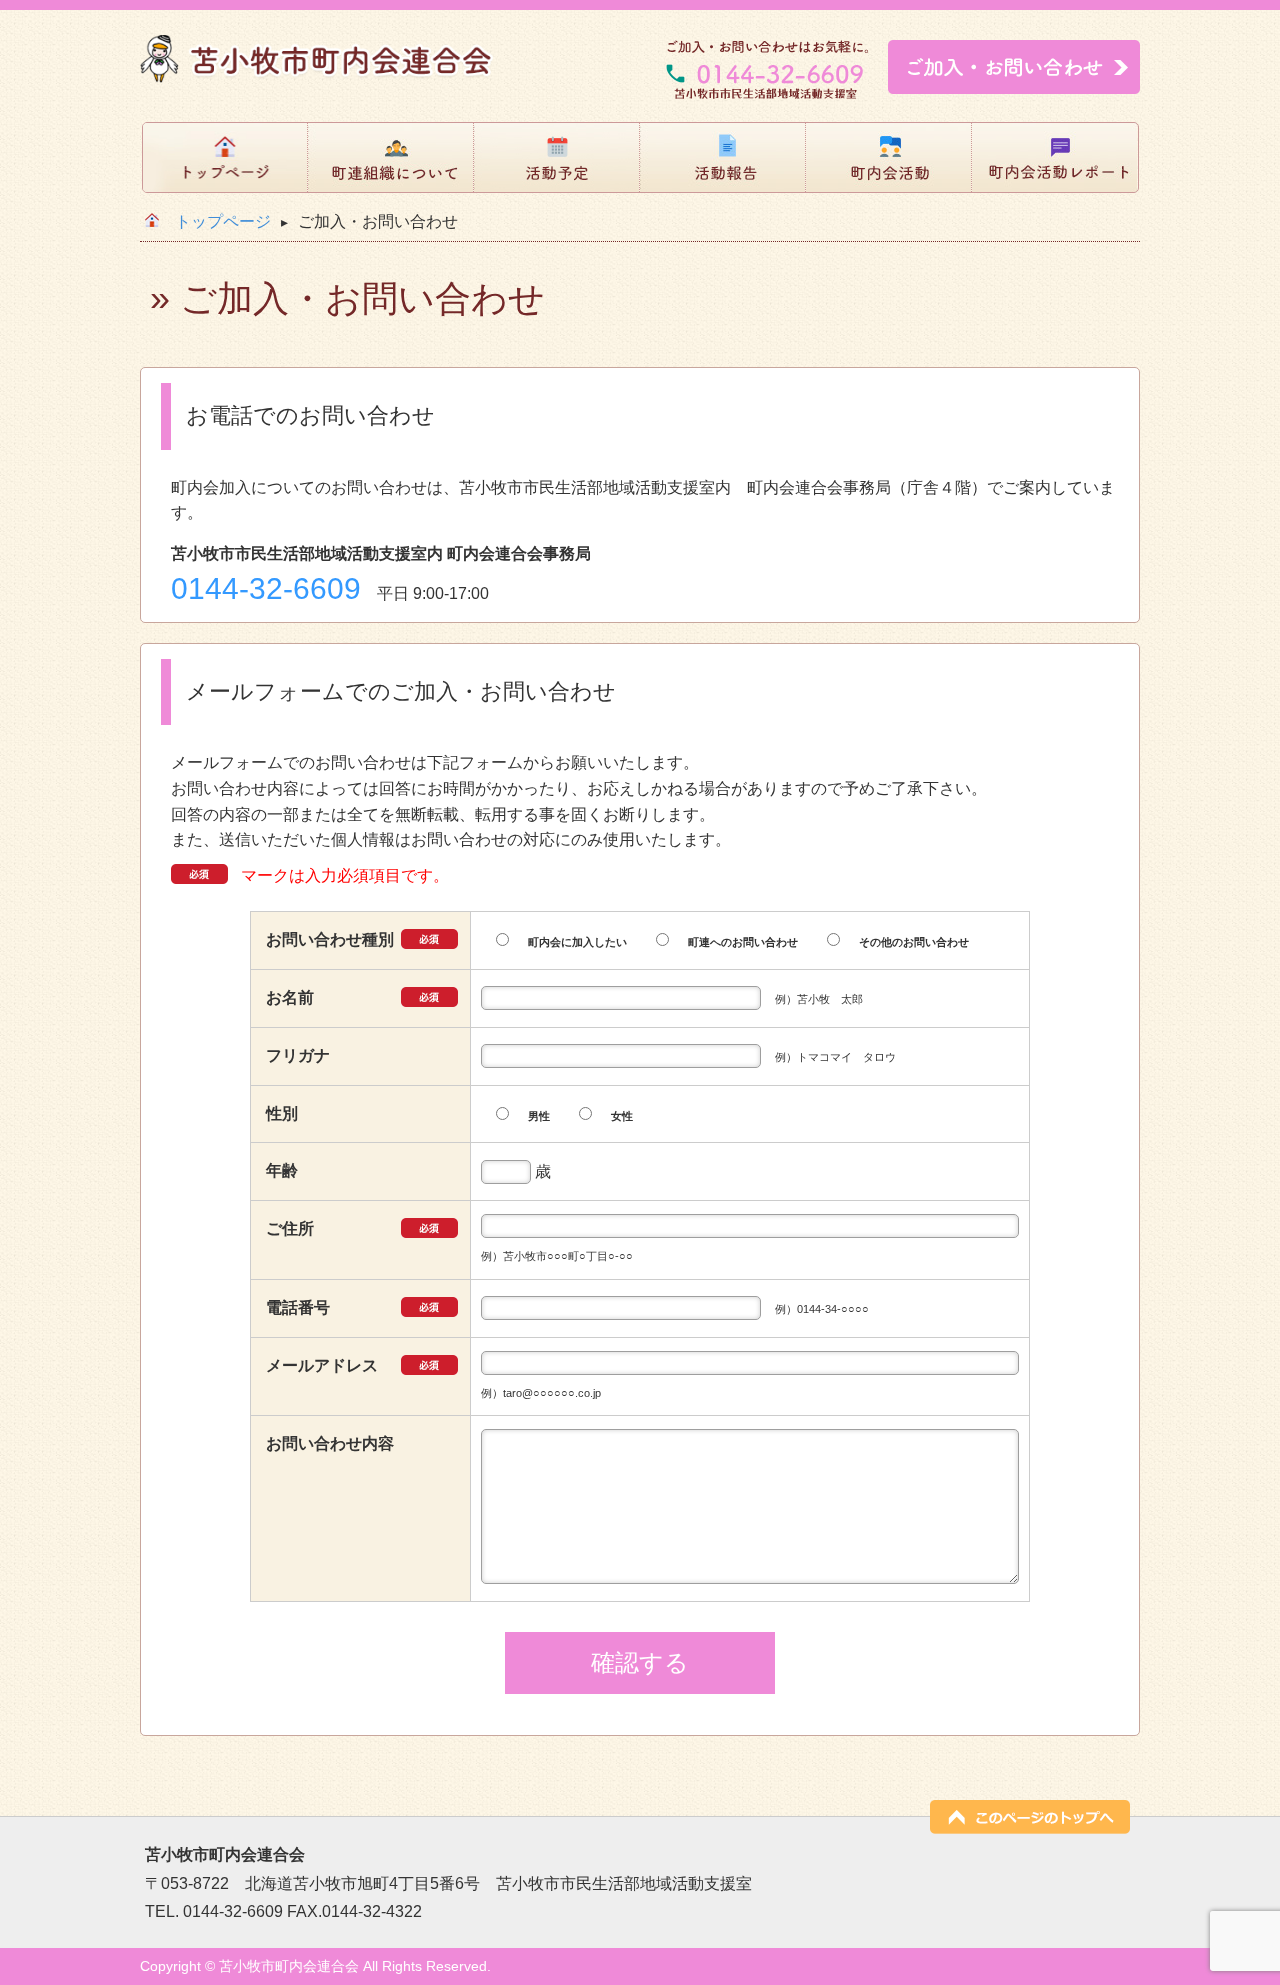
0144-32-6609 (266, 588)
